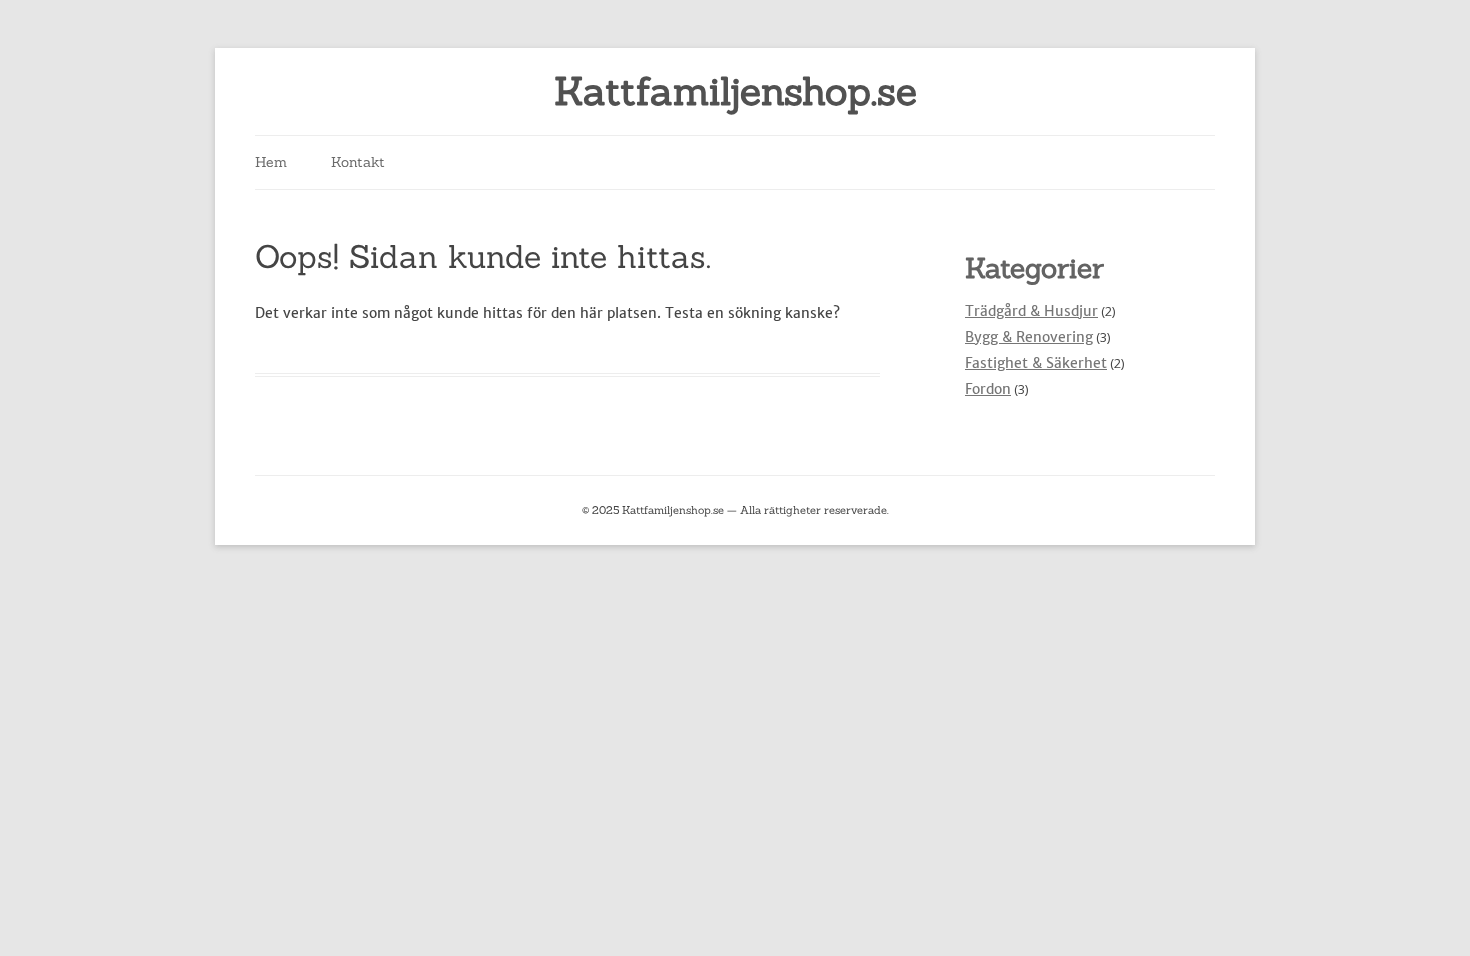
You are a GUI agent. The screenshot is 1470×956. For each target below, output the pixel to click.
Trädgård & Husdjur (1031, 311)
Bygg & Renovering (1029, 337)
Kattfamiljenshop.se (735, 91)
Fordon (988, 389)
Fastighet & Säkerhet (1036, 363)
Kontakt (358, 162)
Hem (271, 162)
